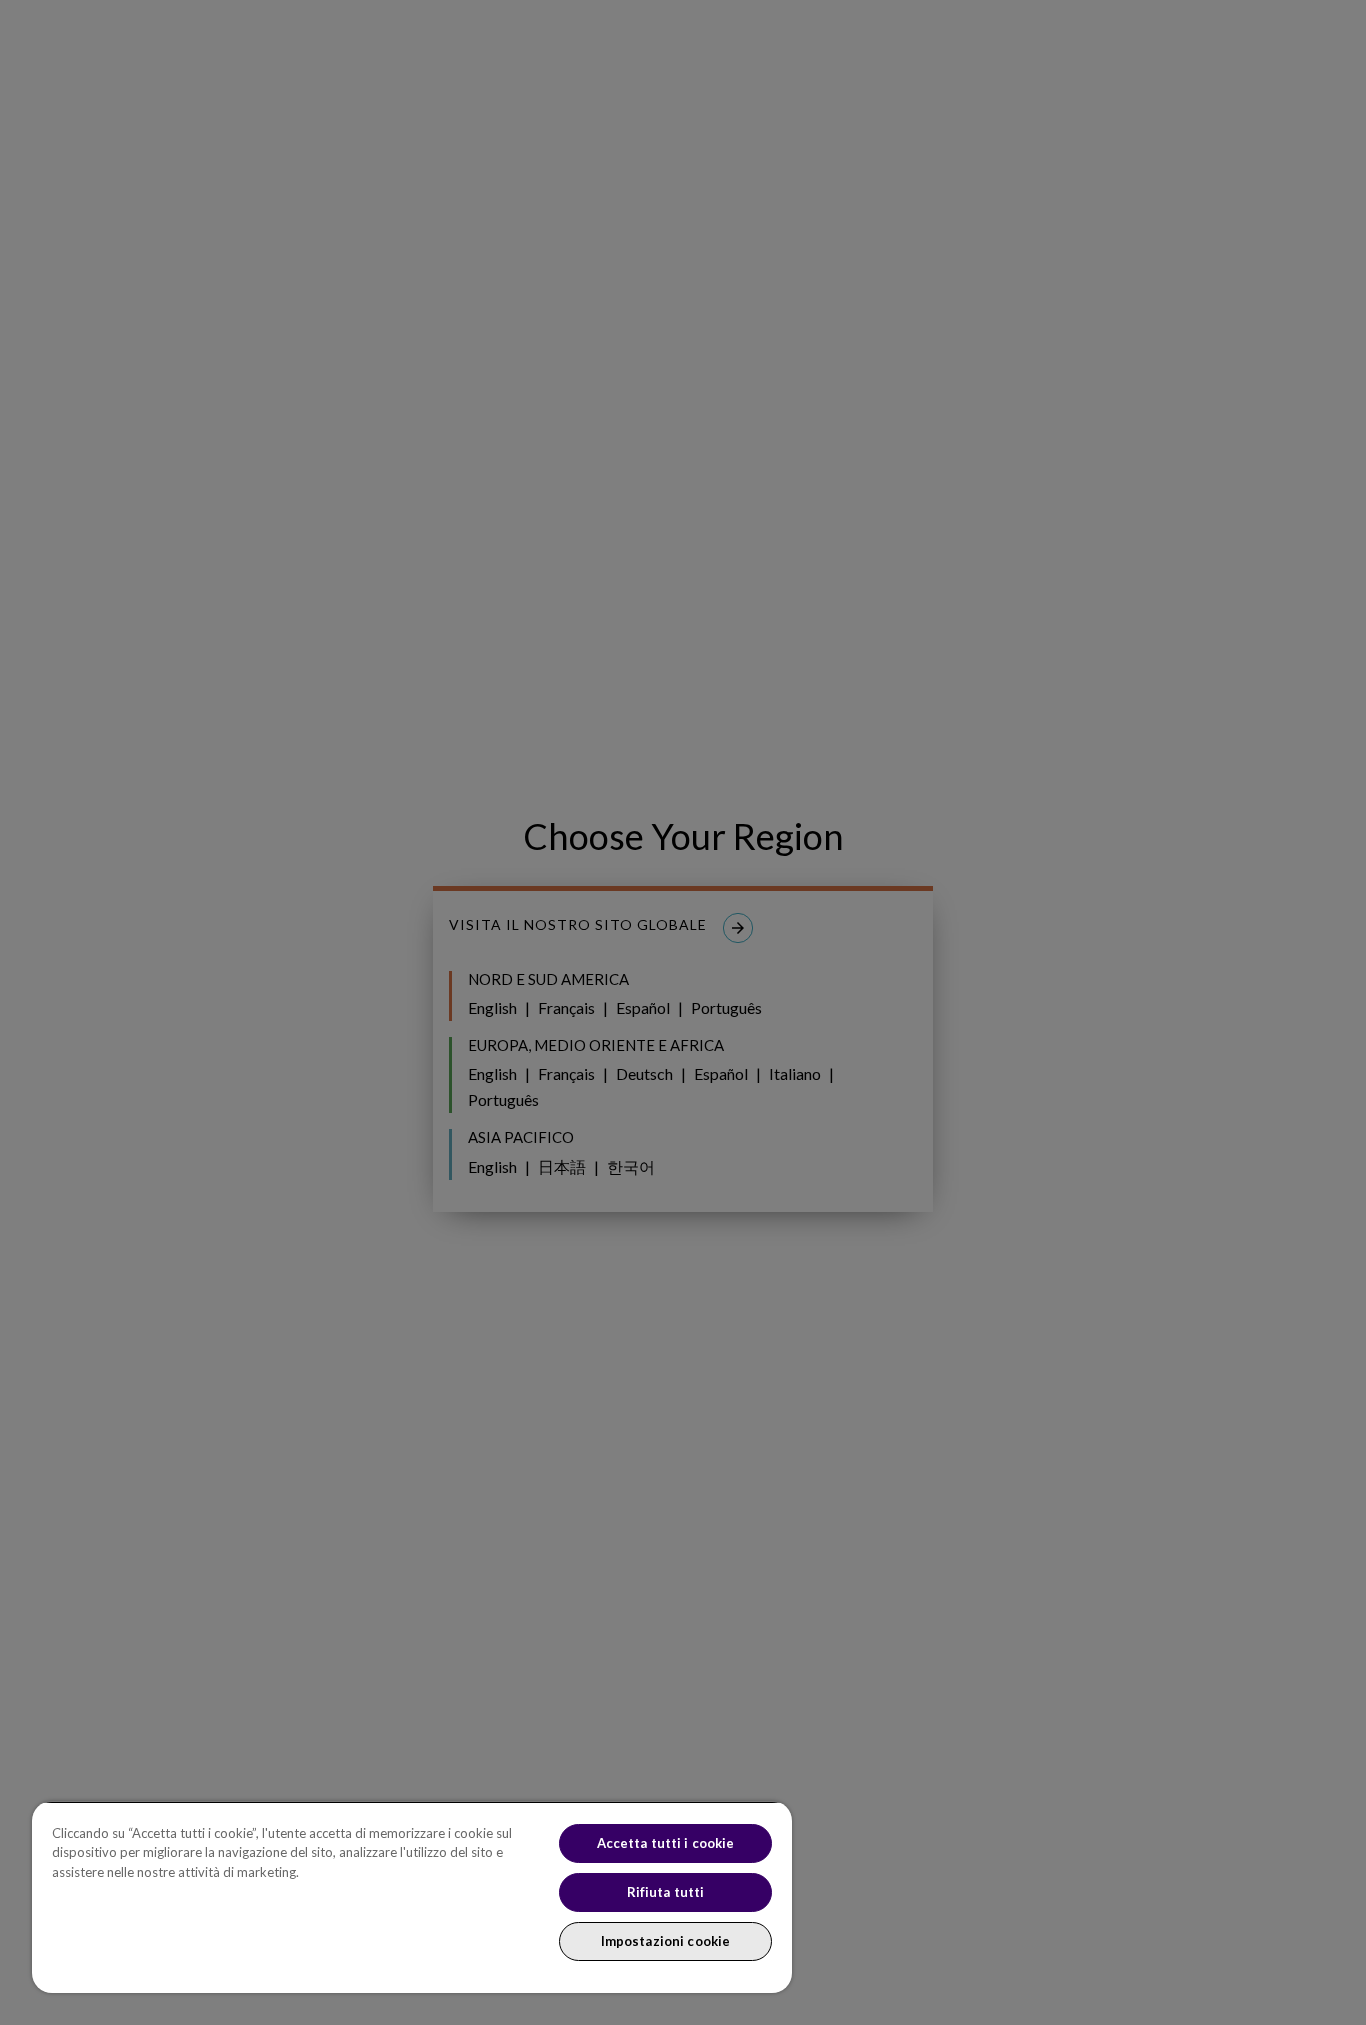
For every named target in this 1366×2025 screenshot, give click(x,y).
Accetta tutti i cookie (666, 1843)
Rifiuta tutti (666, 1892)
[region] (412, 1897)
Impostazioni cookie (665, 1941)
